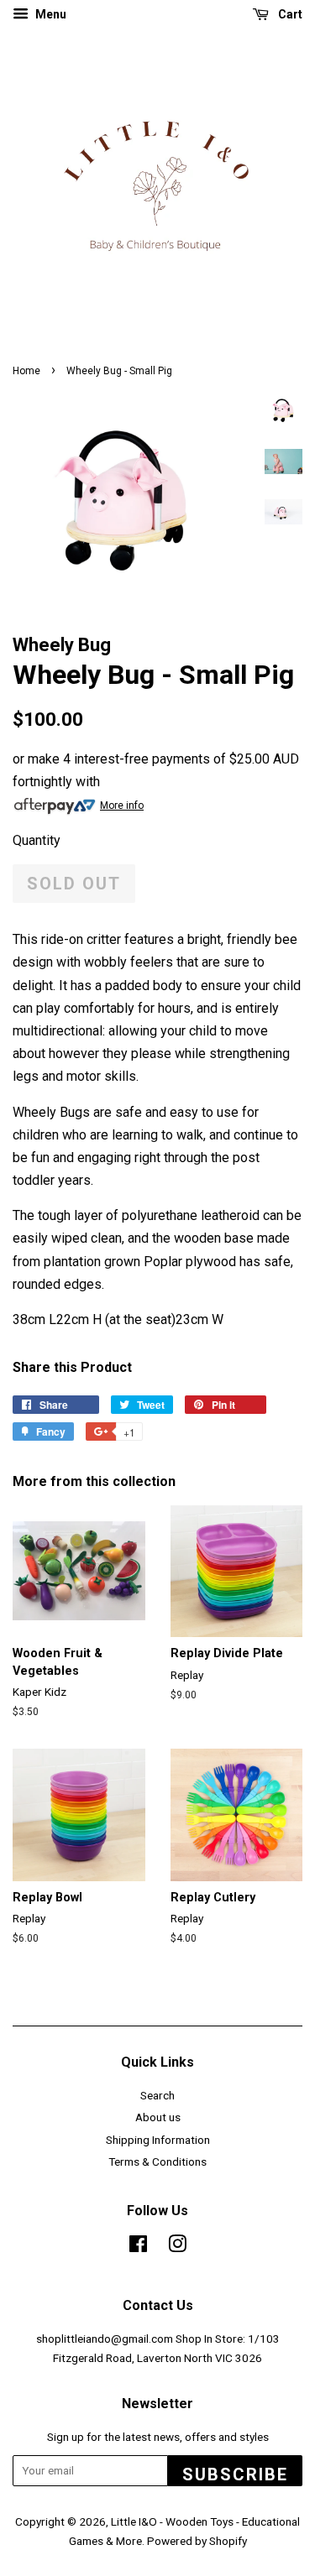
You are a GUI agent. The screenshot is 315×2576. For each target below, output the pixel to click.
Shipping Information (158, 2140)
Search (157, 2095)
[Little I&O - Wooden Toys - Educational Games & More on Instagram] (177, 2247)
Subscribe (235, 2474)
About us (158, 2117)
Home (26, 371)
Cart (289, 14)
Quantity (37, 840)
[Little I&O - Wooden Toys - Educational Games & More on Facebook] (138, 2247)
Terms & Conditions (157, 2161)
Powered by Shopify (197, 2541)
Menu (50, 14)
